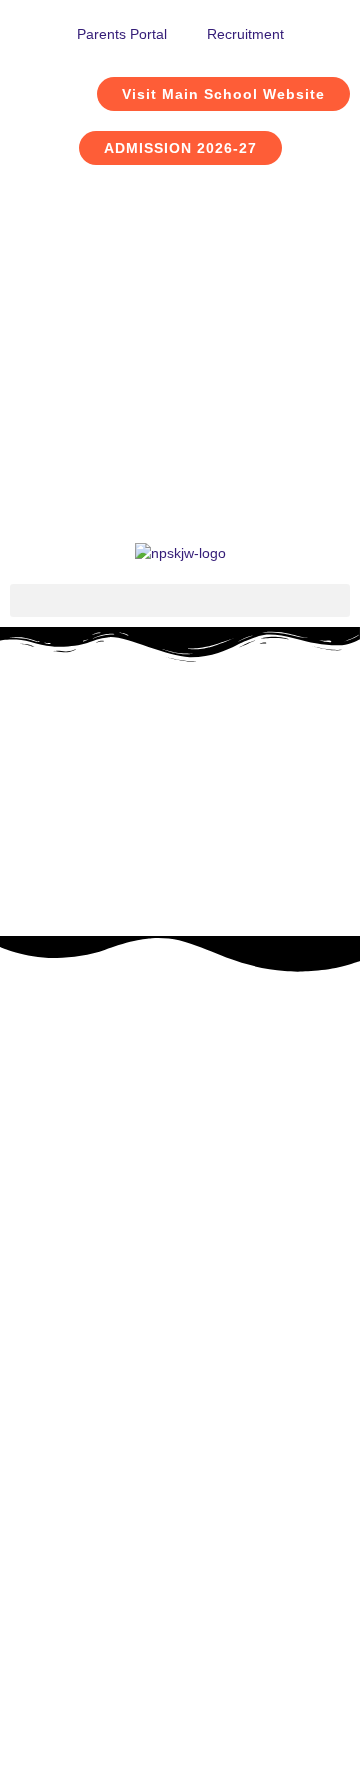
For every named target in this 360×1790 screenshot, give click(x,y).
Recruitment (245, 34)
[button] (180, 600)
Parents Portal (122, 34)
